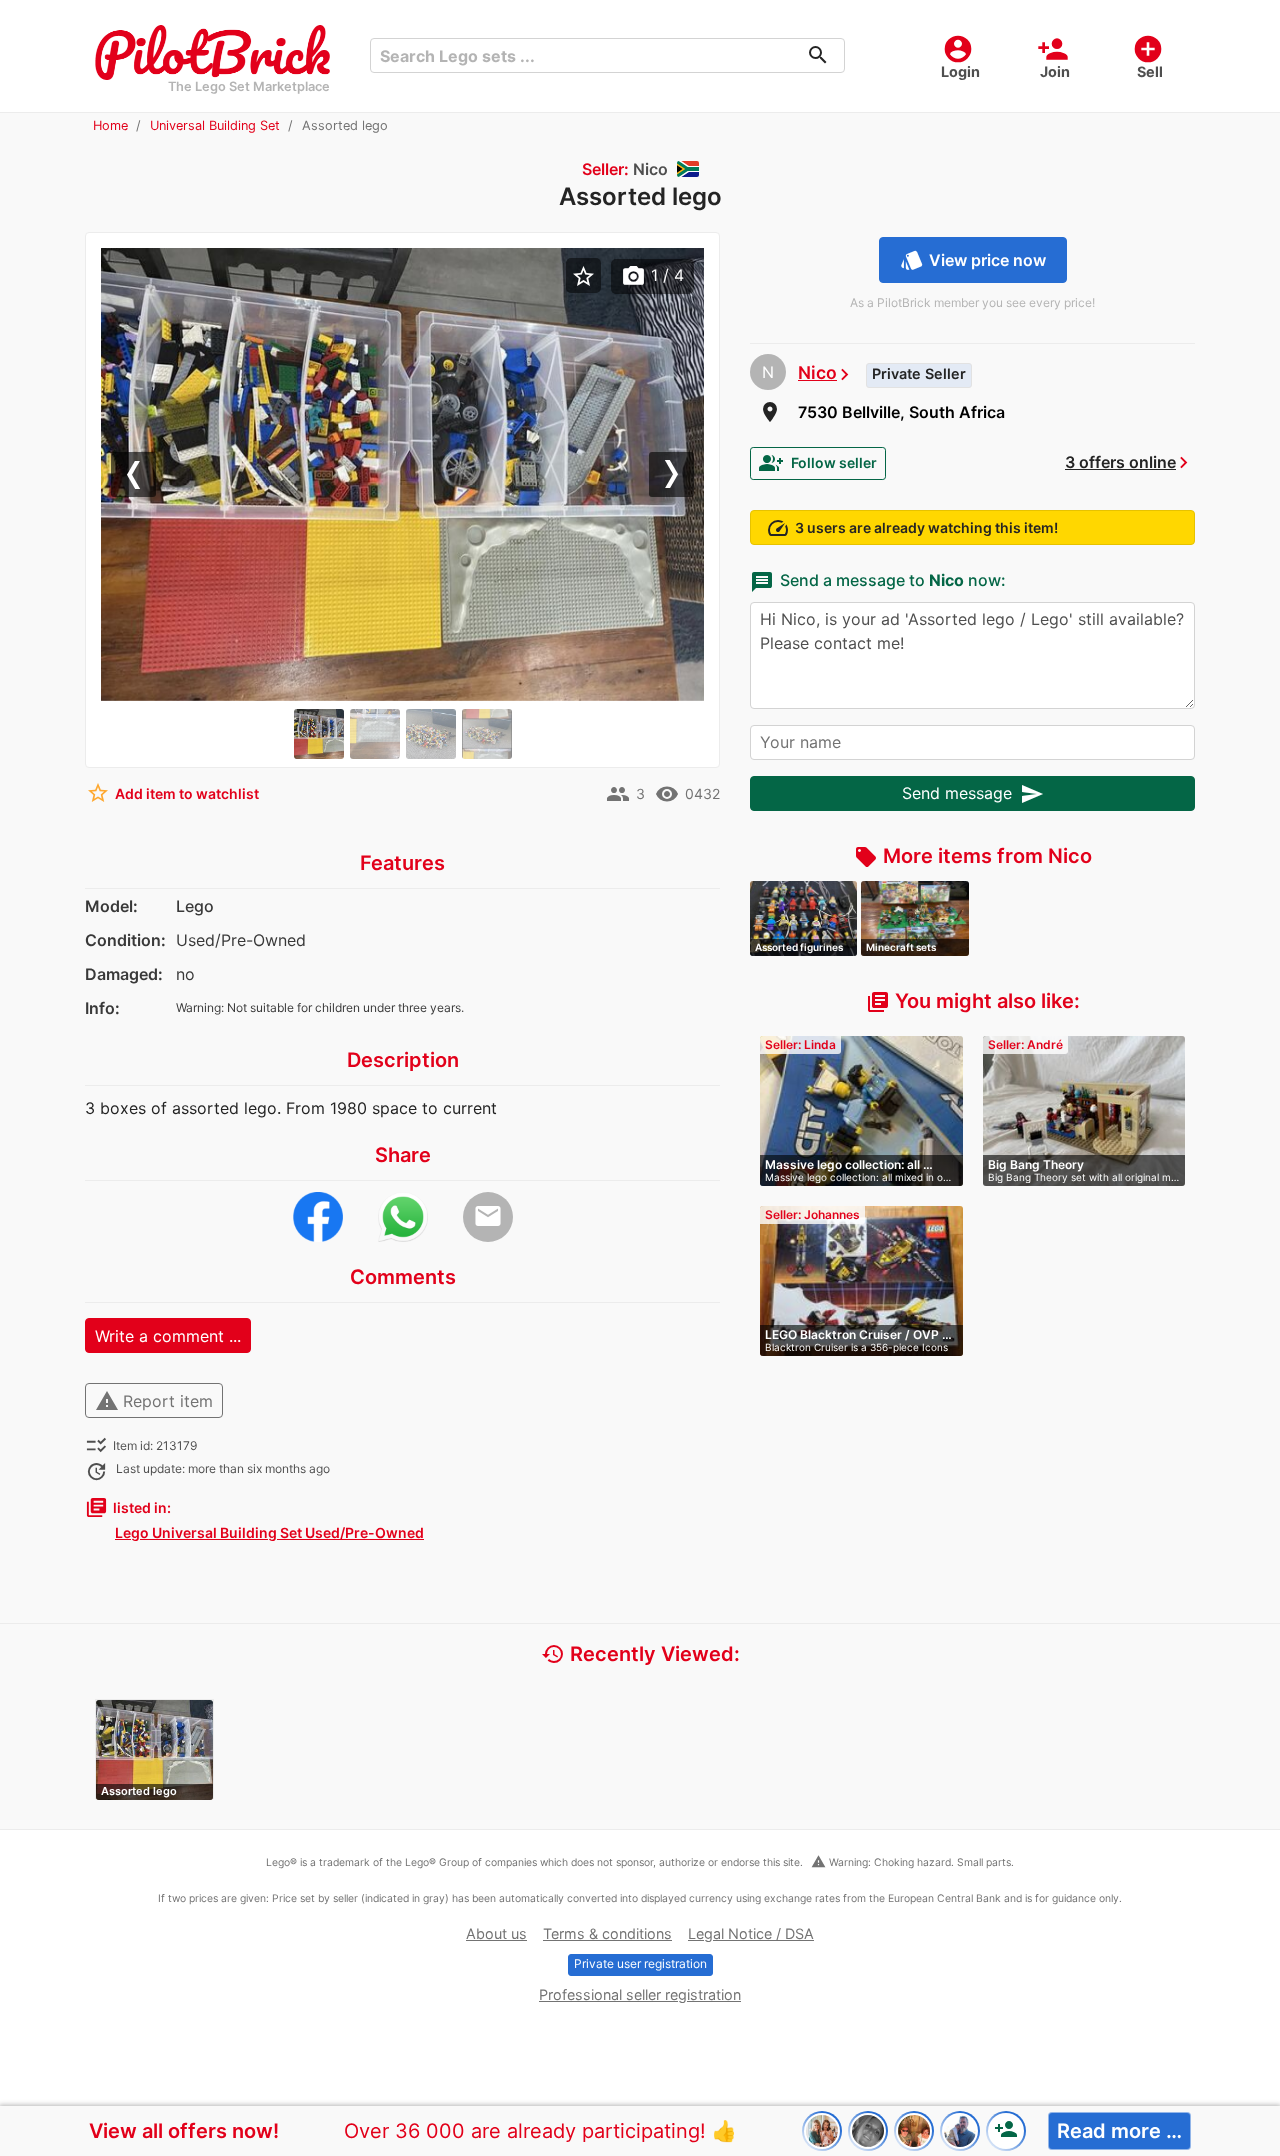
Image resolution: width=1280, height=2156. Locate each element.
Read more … (1119, 2131)
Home (110, 125)
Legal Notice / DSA (751, 1933)
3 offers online (1120, 462)
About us (496, 1933)
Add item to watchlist (172, 793)
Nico (817, 372)
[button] (146, 474)
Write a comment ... (168, 1336)
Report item (154, 1401)
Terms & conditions (607, 1933)
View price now (973, 260)
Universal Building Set (215, 125)
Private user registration (640, 1963)
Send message (973, 794)
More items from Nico (973, 856)
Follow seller (818, 463)
